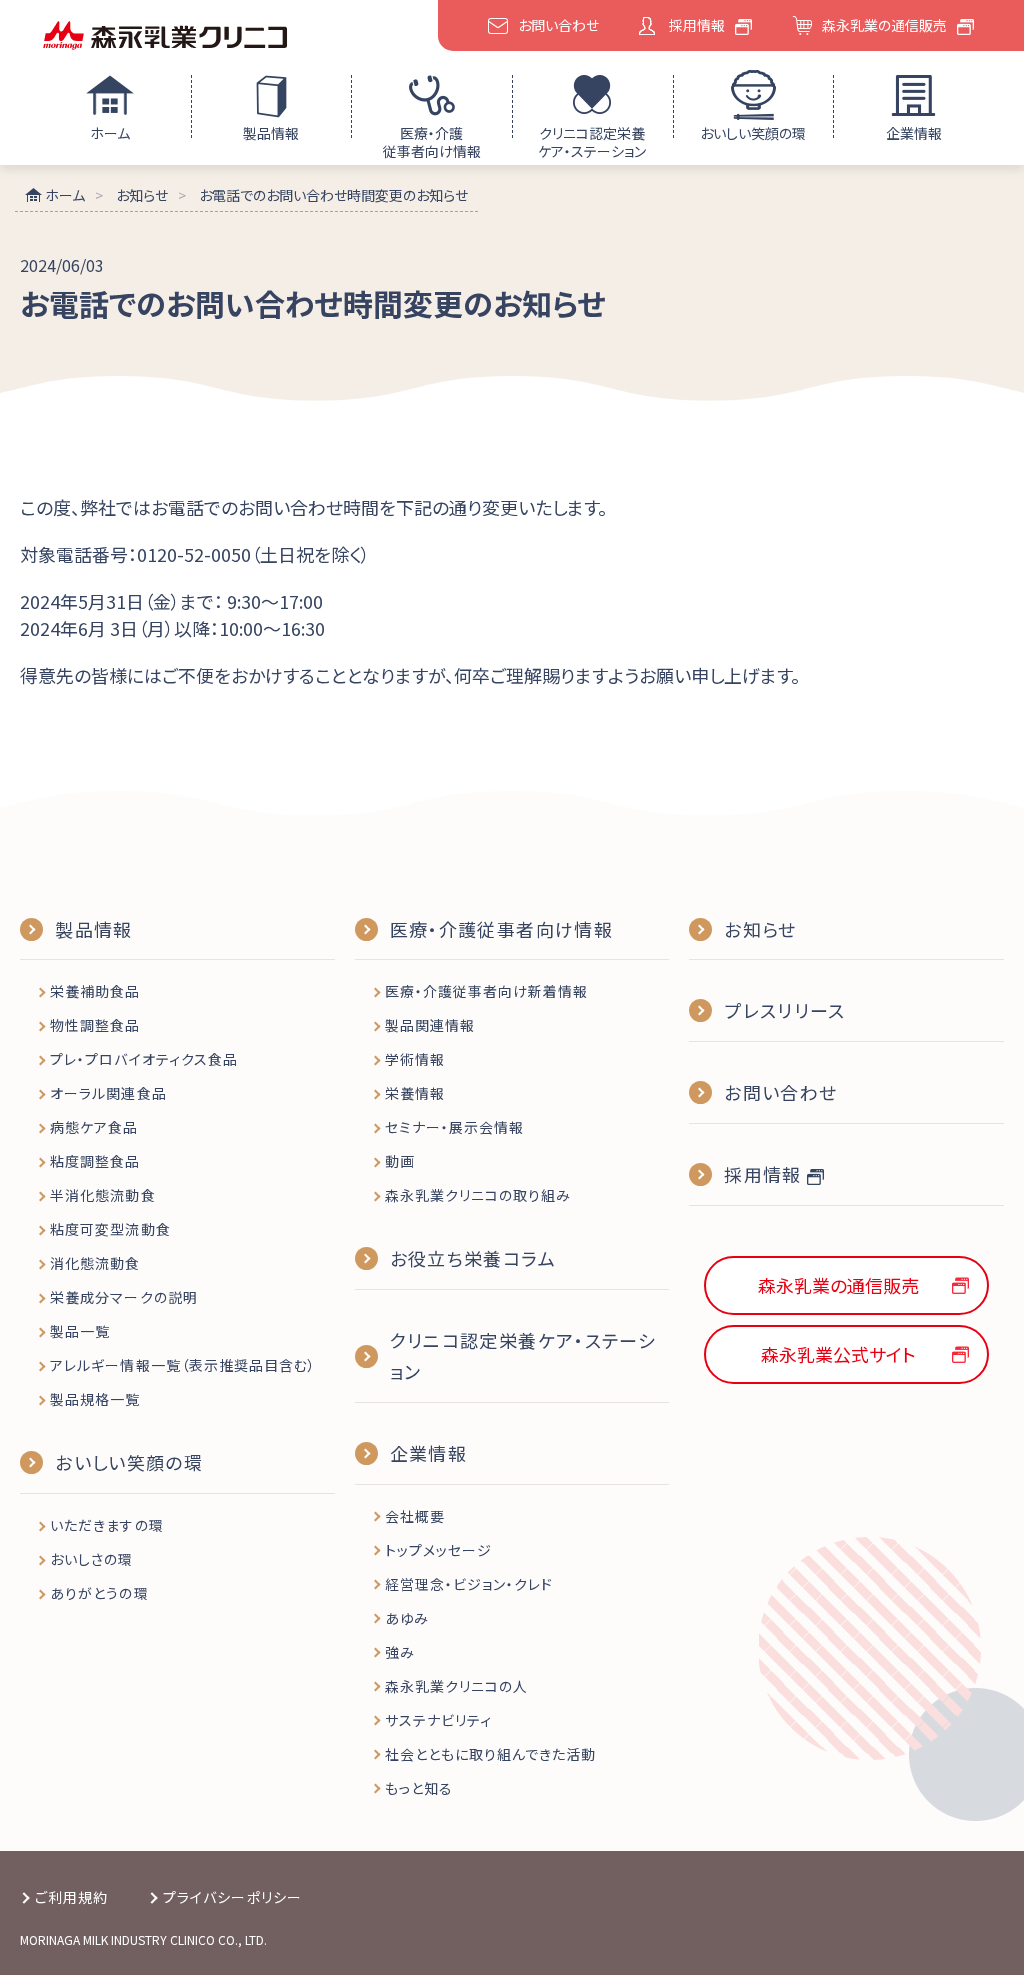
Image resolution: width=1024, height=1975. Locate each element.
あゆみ (407, 1618)
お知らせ (760, 929)
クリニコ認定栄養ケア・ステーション (592, 142)
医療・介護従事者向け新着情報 (487, 991)
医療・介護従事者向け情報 (432, 142)
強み (400, 1652)
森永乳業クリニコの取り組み (478, 1195)
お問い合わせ (558, 25)
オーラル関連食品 (108, 1093)
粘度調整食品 (95, 1161)
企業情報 (914, 133)
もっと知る (419, 1788)
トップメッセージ (438, 1550)
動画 (400, 1161)
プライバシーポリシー (232, 1897)
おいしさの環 (91, 1559)
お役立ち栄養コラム (473, 1258)
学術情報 (415, 1059)
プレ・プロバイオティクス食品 (144, 1059)
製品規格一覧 (95, 1399)
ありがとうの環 (99, 1593)
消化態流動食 (95, 1263)
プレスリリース (784, 1010)
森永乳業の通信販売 (884, 25)
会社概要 (415, 1516)
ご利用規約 (71, 1897)
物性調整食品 (95, 1025)
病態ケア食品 (94, 1127)
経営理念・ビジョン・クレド (469, 1584)
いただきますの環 (106, 1525)
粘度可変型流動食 (110, 1229)
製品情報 (271, 133)
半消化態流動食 (102, 1195)
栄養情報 (415, 1093)
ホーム (110, 133)
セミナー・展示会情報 (455, 1127)
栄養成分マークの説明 (124, 1297)
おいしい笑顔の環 (753, 133)
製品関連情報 (430, 1025)
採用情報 (697, 25)
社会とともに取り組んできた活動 (491, 1754)
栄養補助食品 (95, 991)
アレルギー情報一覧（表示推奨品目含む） (183, 1365)
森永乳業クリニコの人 (457, 1686)
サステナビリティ (438, 1720)
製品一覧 (80, 1331)
